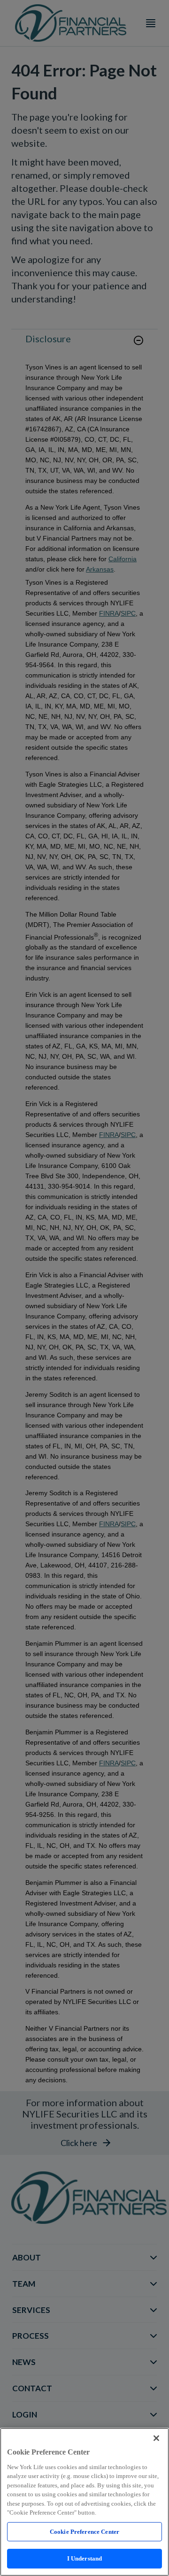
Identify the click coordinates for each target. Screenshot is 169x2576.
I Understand (85, 2558)
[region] (84, 2502)
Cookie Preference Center (84, 2532)
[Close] (156, 2438)
